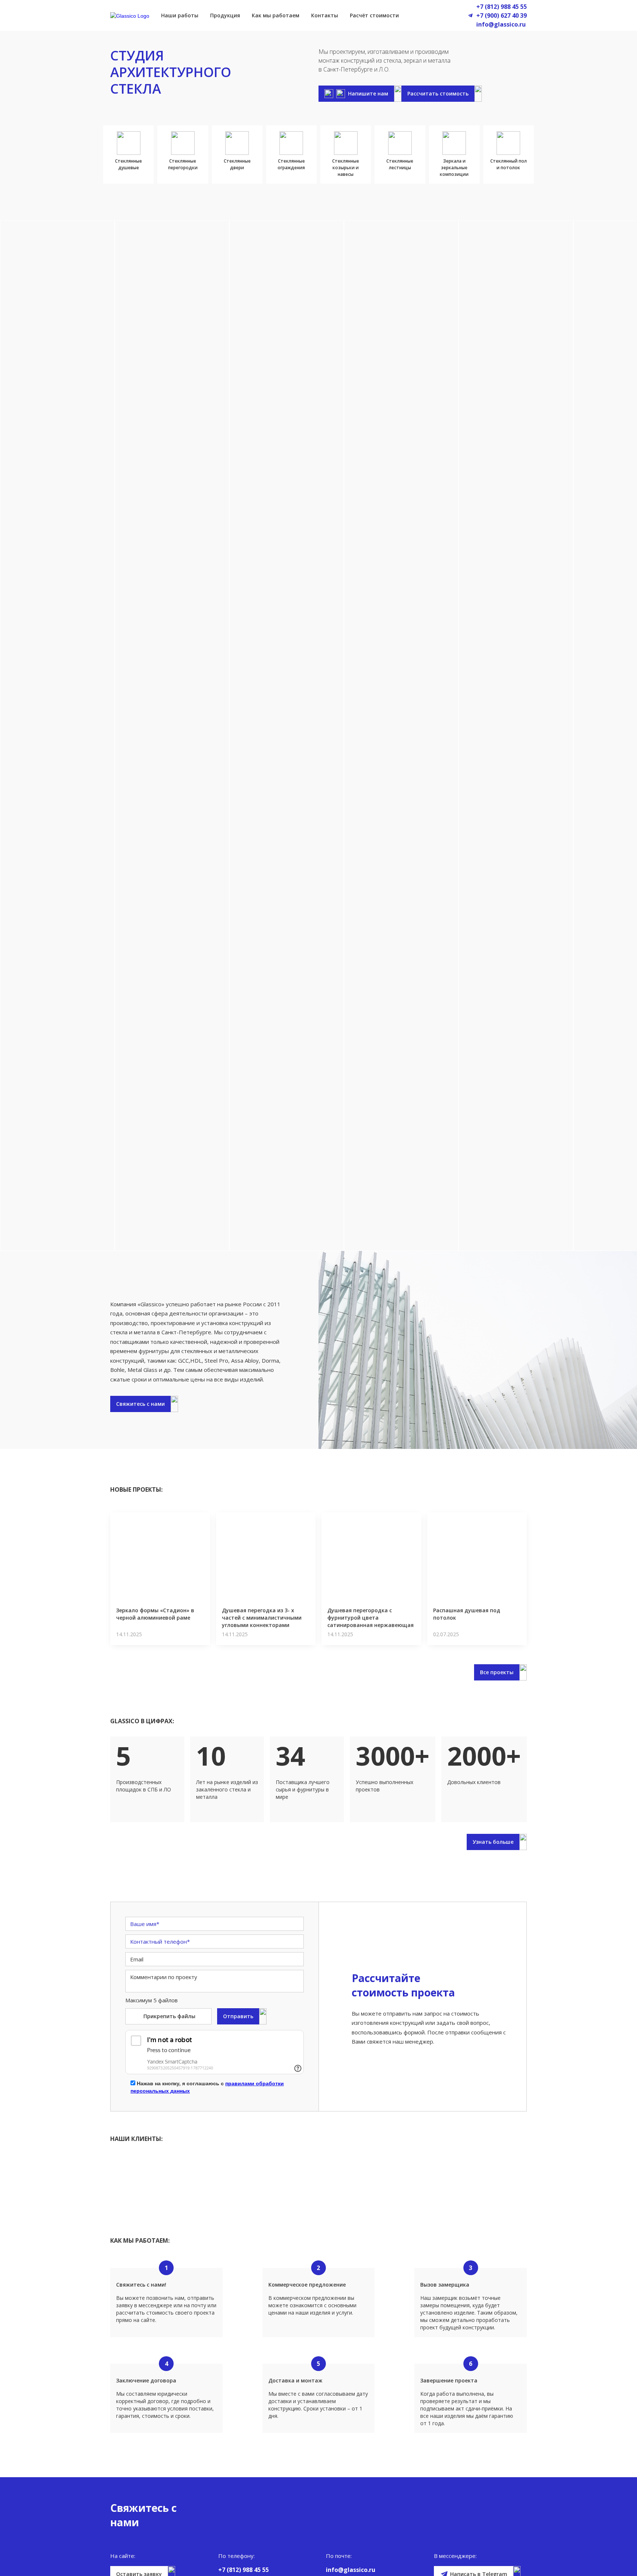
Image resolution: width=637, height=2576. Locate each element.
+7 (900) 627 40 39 (502, 15)
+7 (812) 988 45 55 (502, 7)
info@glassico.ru (501, 24)
